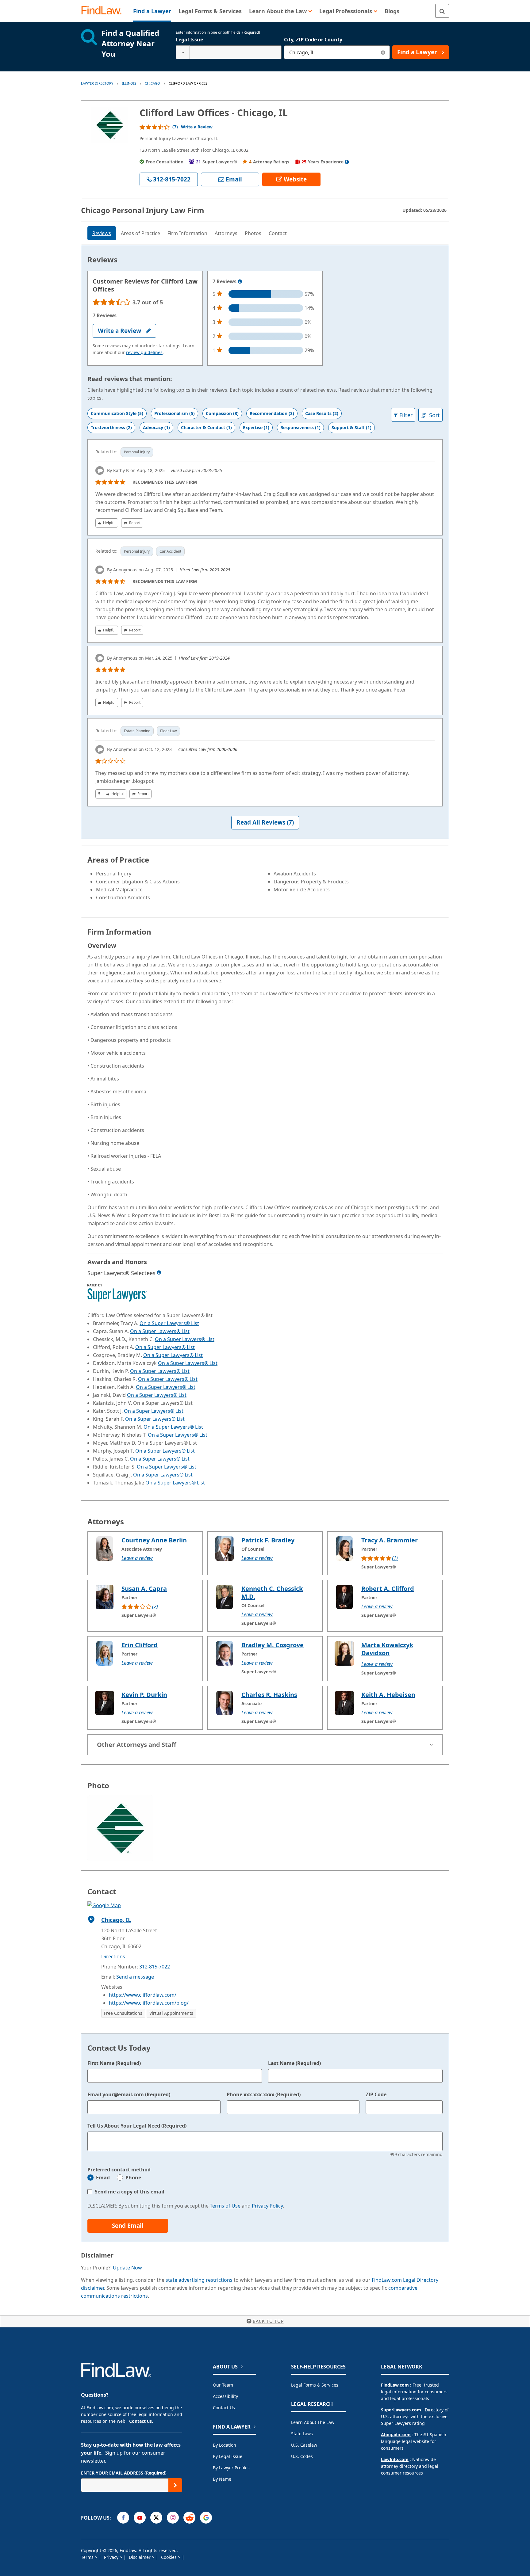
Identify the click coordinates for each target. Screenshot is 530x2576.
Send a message (135, 1977)
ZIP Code (376, 2094)
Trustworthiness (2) (111, 427)
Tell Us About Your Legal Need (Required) (137, 2126)
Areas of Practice (140, 233)
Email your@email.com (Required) (129, 2094)
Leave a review (137, 1558)
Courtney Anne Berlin (154, 1540)
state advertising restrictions (199, 2280)
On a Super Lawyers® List (169, 1323)
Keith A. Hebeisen (388, 1695)
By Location (225, 2445)
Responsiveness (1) (300, 427)
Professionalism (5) (175, 413)
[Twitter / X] (156, 2518)
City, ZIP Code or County (313, 40)
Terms (88, 2557)
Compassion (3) (222, 413)
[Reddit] (189, 2518)
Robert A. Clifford (388, 1589)
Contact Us (224, 2408)
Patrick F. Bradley (268, 1540)
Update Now (127, 2268)
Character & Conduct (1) (206, 427)
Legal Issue (189, 40)
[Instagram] (173, 2518)
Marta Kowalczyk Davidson (387, 1649)
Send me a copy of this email (130, 2192)
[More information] (240, 282)
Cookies (169, 2557)
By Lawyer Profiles (231, 2468)
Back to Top (268, 2321)
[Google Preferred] (206, 2518)
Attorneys (226, 233)
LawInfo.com (395, 2459)
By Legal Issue (228, 2456)
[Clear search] (383, 52)
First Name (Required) (114, 2063)
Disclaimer (140, 2557)
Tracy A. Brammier (390, 1540)
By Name (222, 2479)
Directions (113, 1957)
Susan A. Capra (144, 1589)
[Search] (442, 11)
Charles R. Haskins (269, 1695)
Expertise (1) (256, 427)
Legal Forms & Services (315, 2385)
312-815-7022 (155, 1967)
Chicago (152, 83)
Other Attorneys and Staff (136, 1745)
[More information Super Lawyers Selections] (159, 1272)
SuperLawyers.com (401, 2410)
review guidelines (144, 352)
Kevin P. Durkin (144, 1695)
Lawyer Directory (97, 83)
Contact (278, 233)
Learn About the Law (313, 2422)
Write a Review (197, 127)
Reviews (102, 233)
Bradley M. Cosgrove (273, 1645)
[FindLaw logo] (104, 11)
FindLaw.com (395, 2385)
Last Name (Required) (294, 2063)
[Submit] (175, 2485)
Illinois (129, 83)
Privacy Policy (267, 2206)
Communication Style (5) (117, 413)
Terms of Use (225, 2206)
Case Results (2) (322, 413)
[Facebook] (123, 2518)
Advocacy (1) (156, 427)
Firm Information (187, 233)
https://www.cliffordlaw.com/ (143, 1995)
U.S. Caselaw (304, 2445)
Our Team (223, 2385)
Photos (253, 233)
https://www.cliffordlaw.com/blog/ (149, 2003)
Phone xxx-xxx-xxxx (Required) (264, 2094)
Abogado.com (396, 2435)
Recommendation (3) (272, 413)
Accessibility (225, 2396)
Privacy (112, 2557)
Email (103, 2178)
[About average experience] (347, 162)
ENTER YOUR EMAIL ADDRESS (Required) (124, 2473)
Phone (133, 2178)
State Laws (302, 2434)
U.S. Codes (302, 2456)
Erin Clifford (140, 1645)
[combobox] (229, 52)
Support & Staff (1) (351, 427)
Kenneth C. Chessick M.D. (272, 1593)
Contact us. (141, 2421)
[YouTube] (140, 2518)
